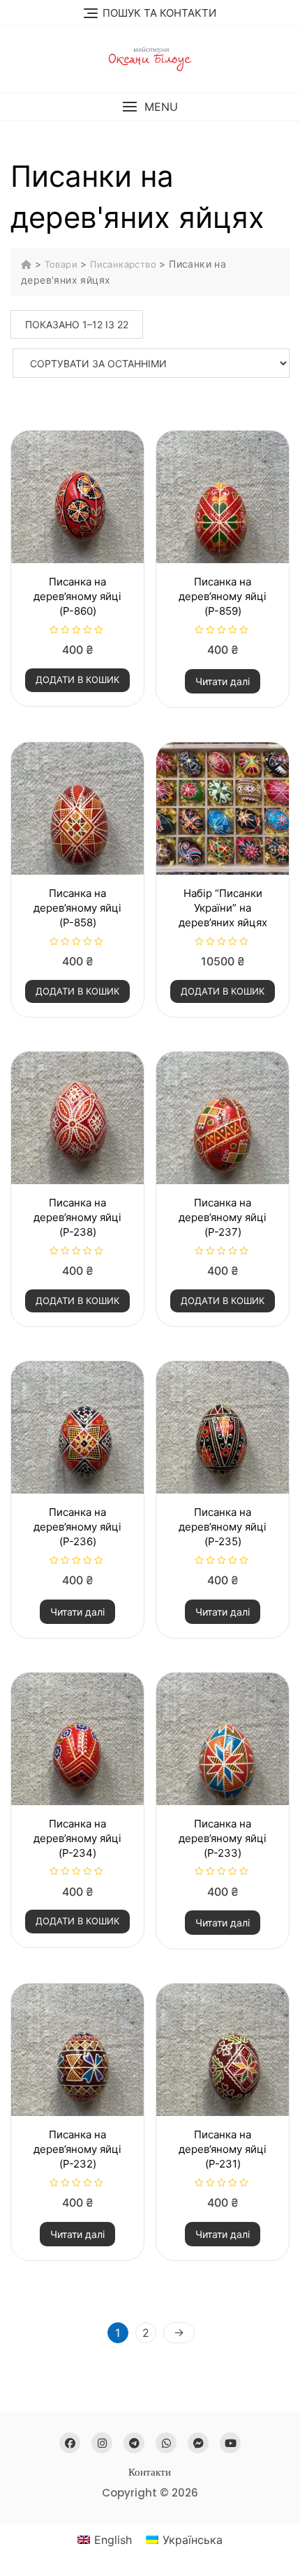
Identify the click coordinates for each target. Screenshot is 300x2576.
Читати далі (223, 681)
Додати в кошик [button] (77, 680)
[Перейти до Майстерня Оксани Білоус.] (28, 264)
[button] (150, 107)
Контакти (150, 2472)
